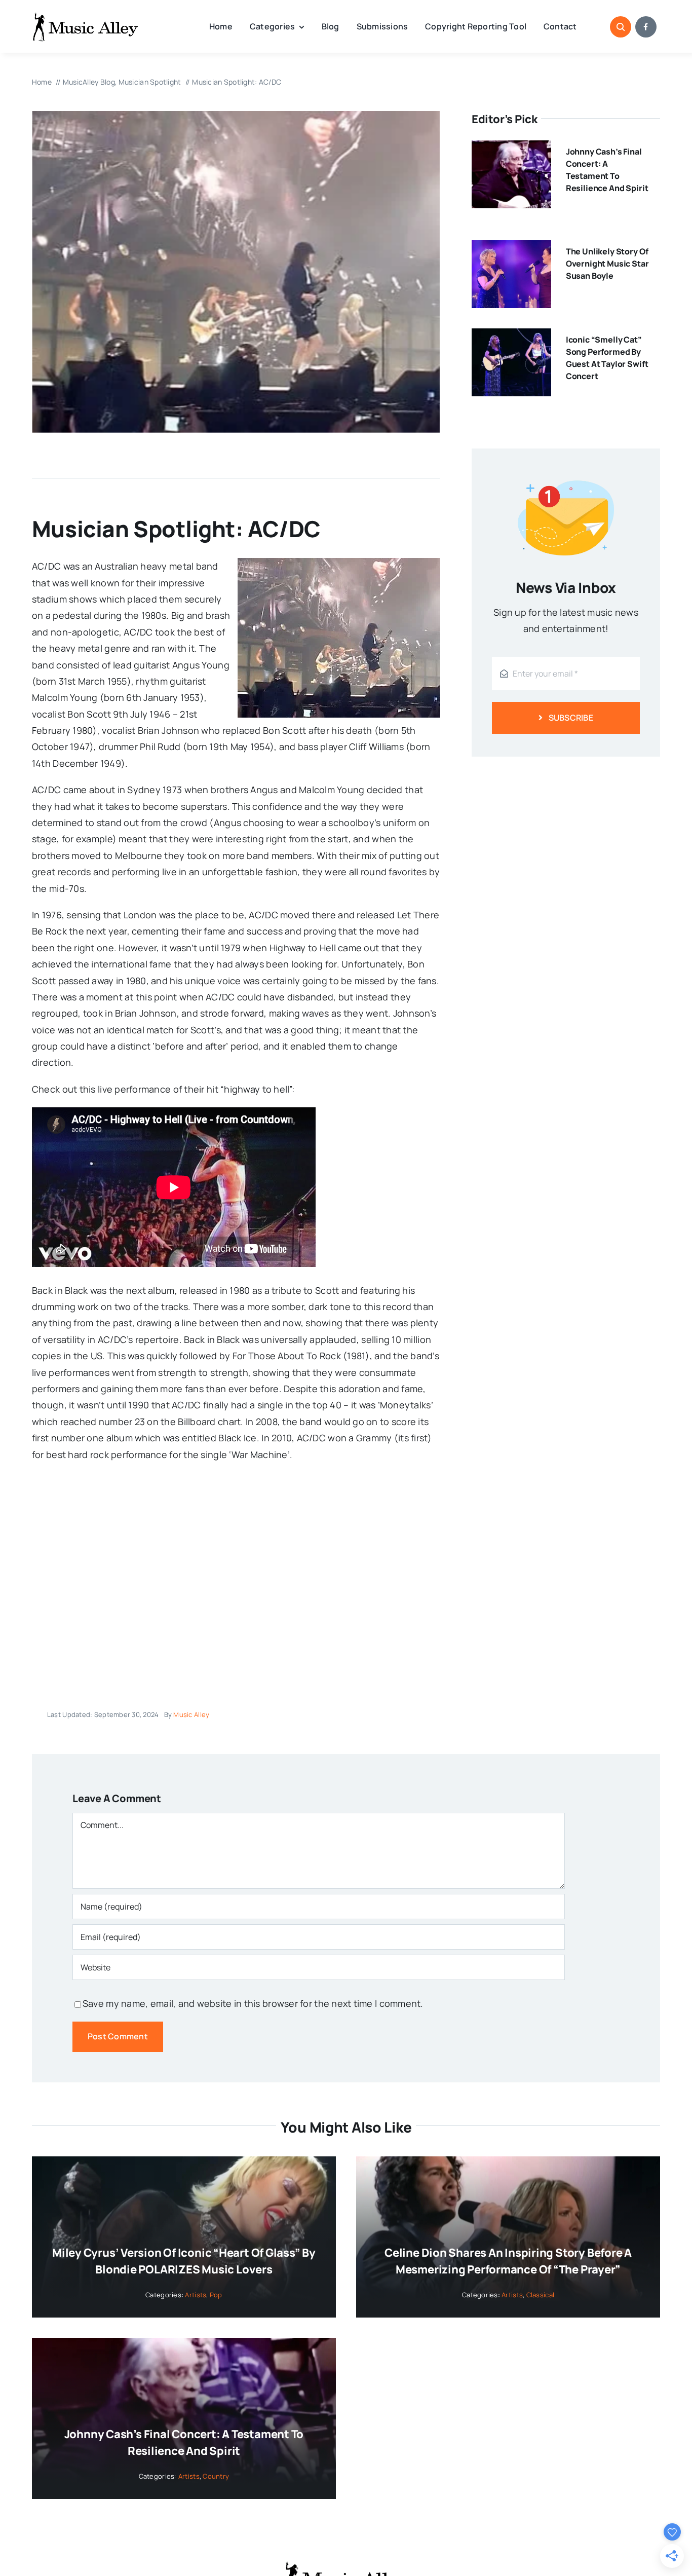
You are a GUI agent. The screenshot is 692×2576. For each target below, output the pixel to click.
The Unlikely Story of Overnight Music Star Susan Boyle (607, 264)
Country (216, 2476)
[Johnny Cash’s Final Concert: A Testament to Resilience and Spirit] (511, 148)
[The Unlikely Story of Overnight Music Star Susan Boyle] (511, 248)
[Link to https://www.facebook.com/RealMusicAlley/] (646, 27)
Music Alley (191, 1714)
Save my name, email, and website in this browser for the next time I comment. (253, 2003)
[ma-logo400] (85, 16)
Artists (196, 2295)
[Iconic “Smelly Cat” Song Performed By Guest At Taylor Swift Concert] (511, 337)
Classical (540, 2295)
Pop (216, 2295)
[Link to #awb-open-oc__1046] (621, 27)
